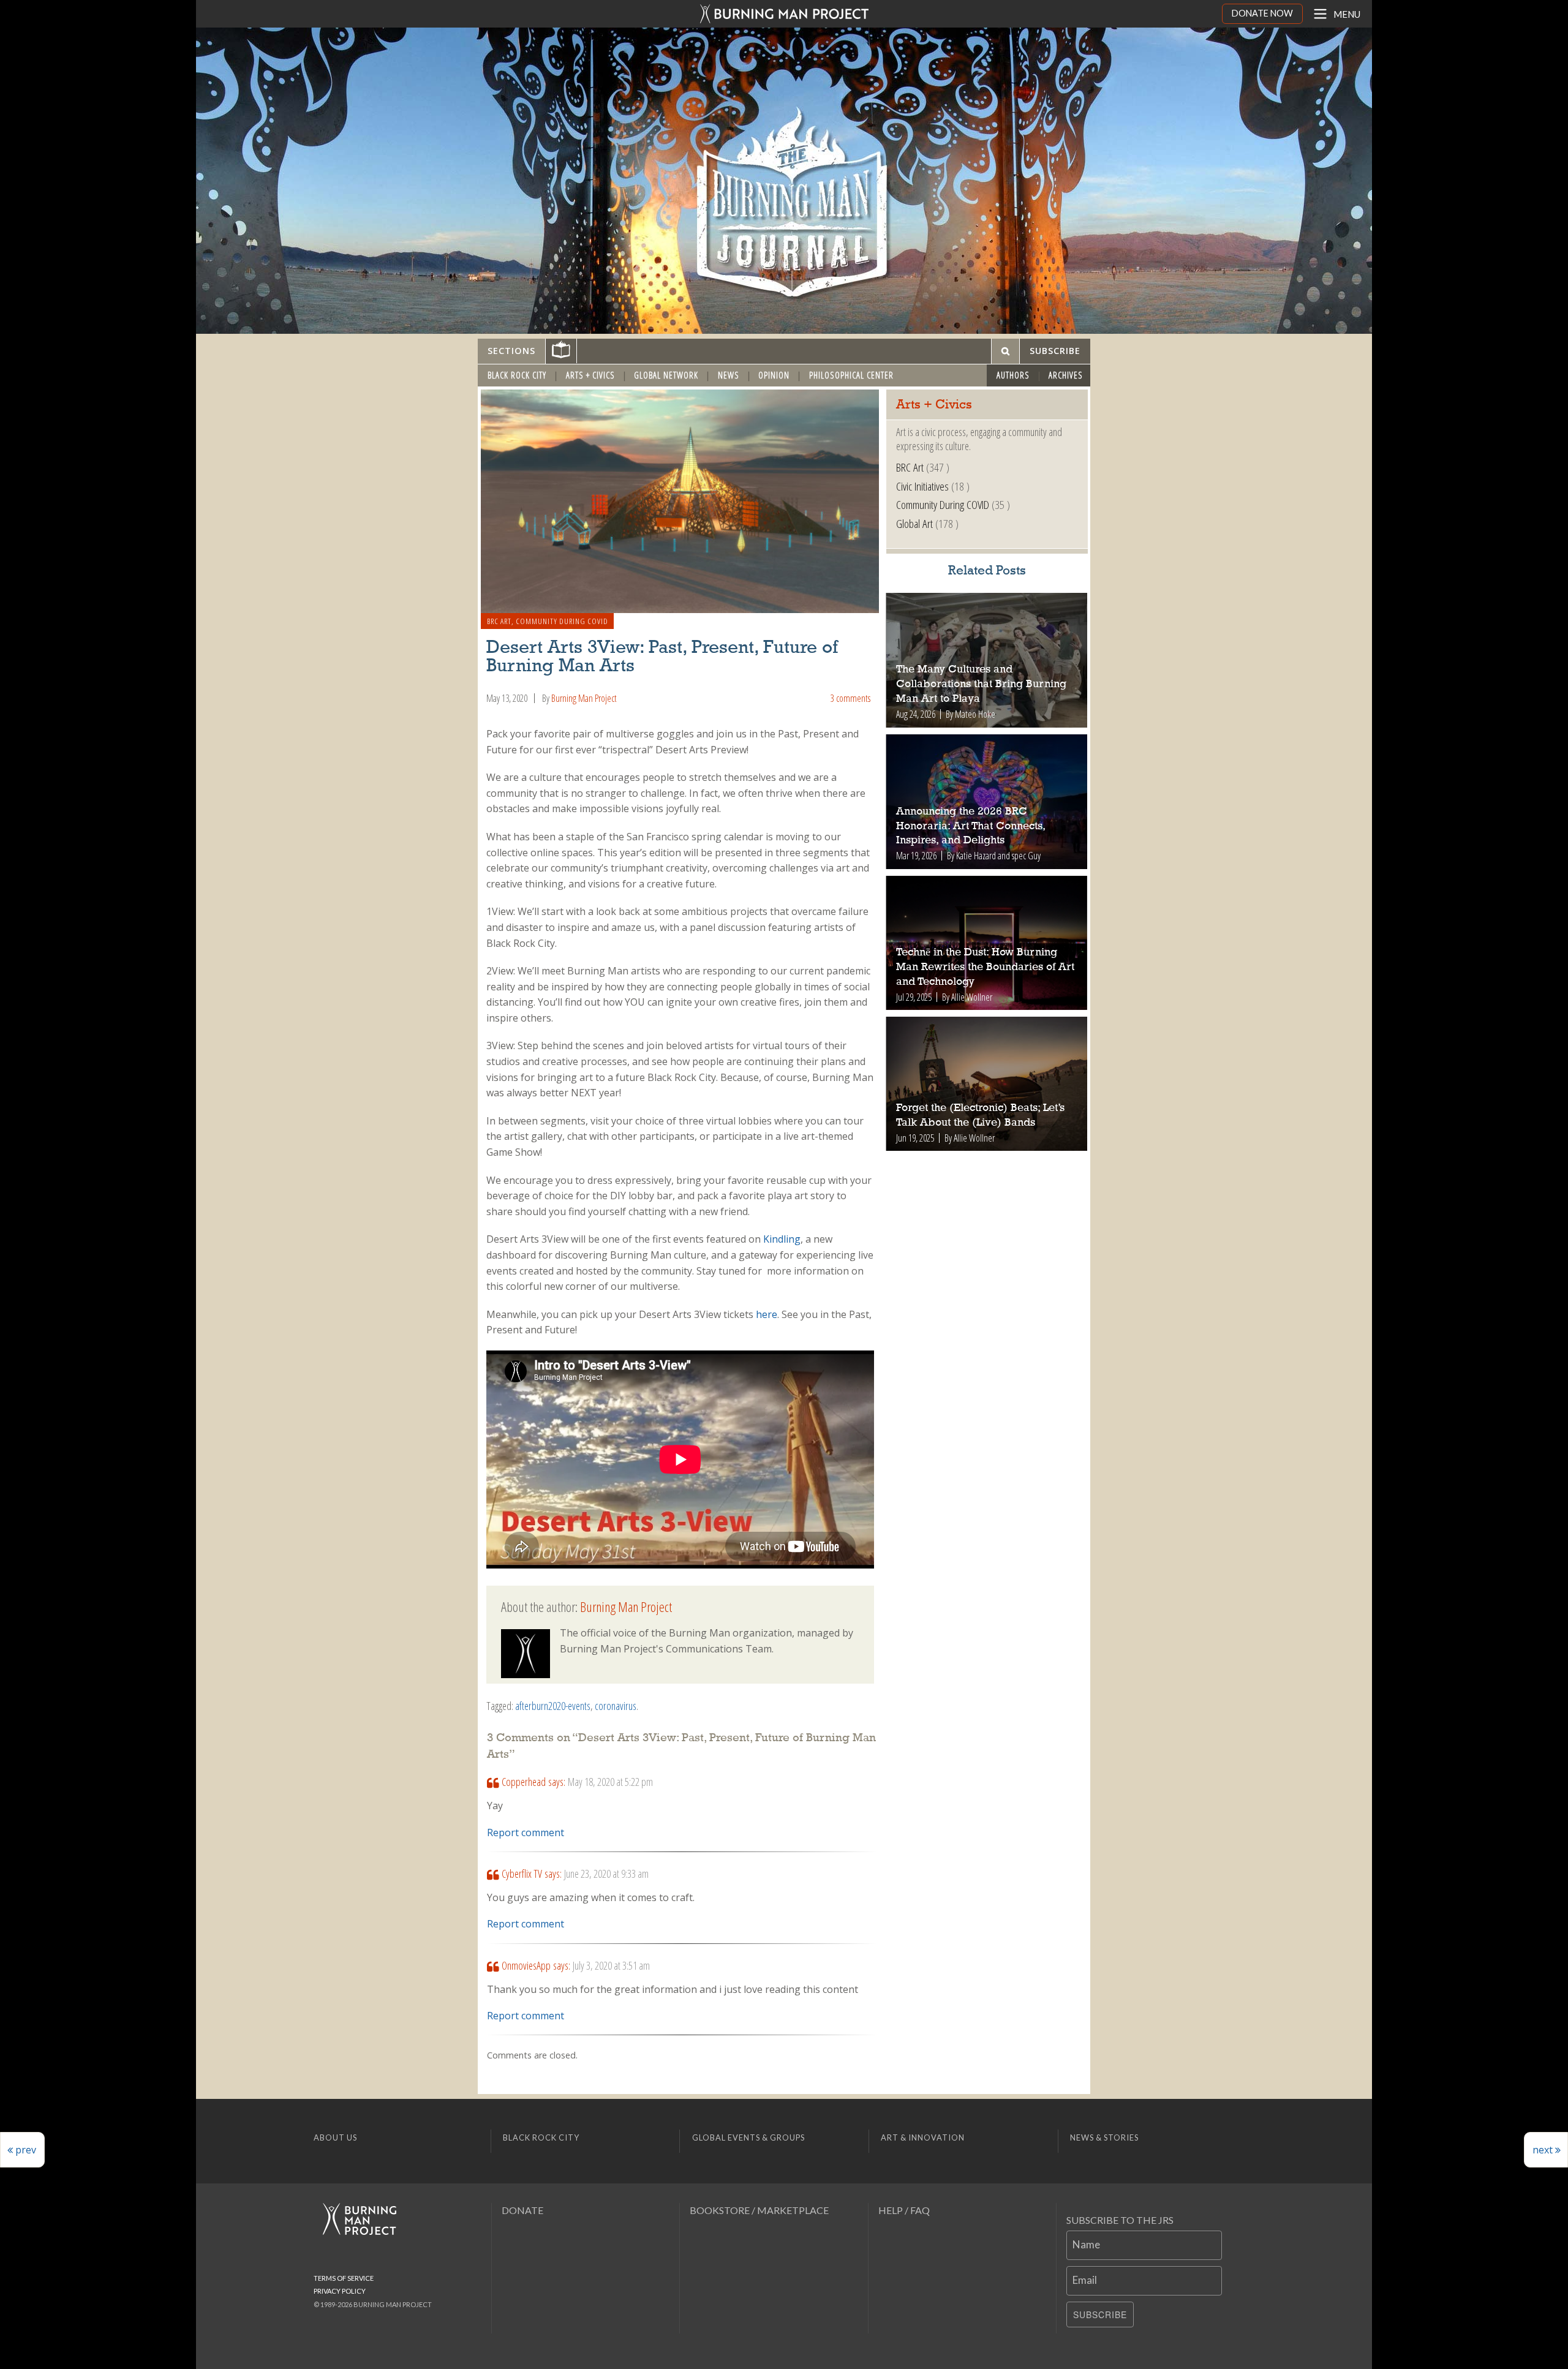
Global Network (666, 375)
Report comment (526, 1832)
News (729, 375)
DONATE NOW (1262, 13)
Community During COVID (562, 621)
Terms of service (344, 2278)
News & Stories (1104, 2137)
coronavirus (616, 1706)
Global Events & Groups (748, 2137)
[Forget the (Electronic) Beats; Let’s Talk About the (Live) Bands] (987, 1084)
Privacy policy (340, 2291)
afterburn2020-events (553, 1706)
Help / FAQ (904, 2210)
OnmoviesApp (526, 1965)
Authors (1013, 375)
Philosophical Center (851, 375)
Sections (511, 351)
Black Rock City (517, 375)
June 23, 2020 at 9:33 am (606, 1874)
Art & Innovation (923, 2137)
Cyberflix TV (522, 1874)
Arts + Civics (590, 375)
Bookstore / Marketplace (759, 2210)
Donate (522, 2210)
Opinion (774, 375)
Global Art (914, 523)
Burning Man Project (584, 698)
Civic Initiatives (922, 486)
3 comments (850, 698)
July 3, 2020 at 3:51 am (611, 1965)
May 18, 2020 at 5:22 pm (610, 1782)
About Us (335, 2137)
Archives (1066, 375)
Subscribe (1100, 2314)
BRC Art (499, 621)
